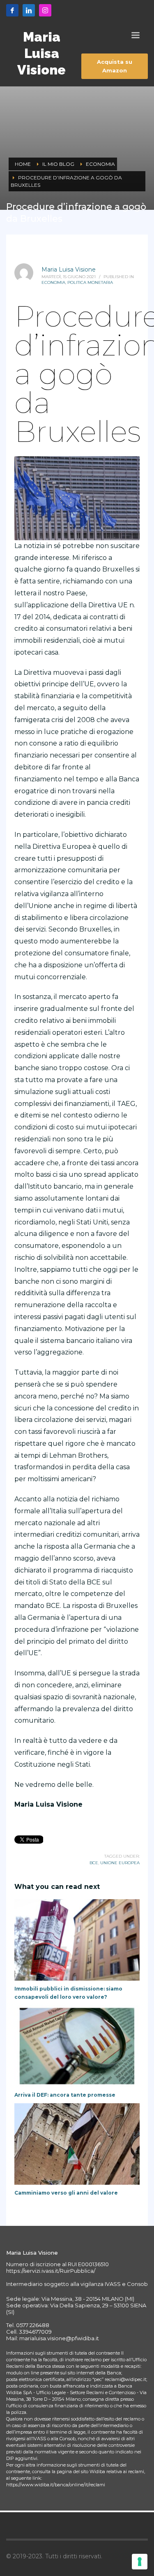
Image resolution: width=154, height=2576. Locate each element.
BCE (94, 1863)
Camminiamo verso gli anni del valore (66, 2193)
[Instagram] (45, 10)
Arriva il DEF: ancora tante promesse (65, 2095)
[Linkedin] (29, 10)
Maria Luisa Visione (69, 269)
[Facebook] (12, 10)
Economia (53, 282)
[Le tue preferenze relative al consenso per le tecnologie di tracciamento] (140, 2562)
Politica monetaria (90, 282)
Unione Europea (120, 1863)
